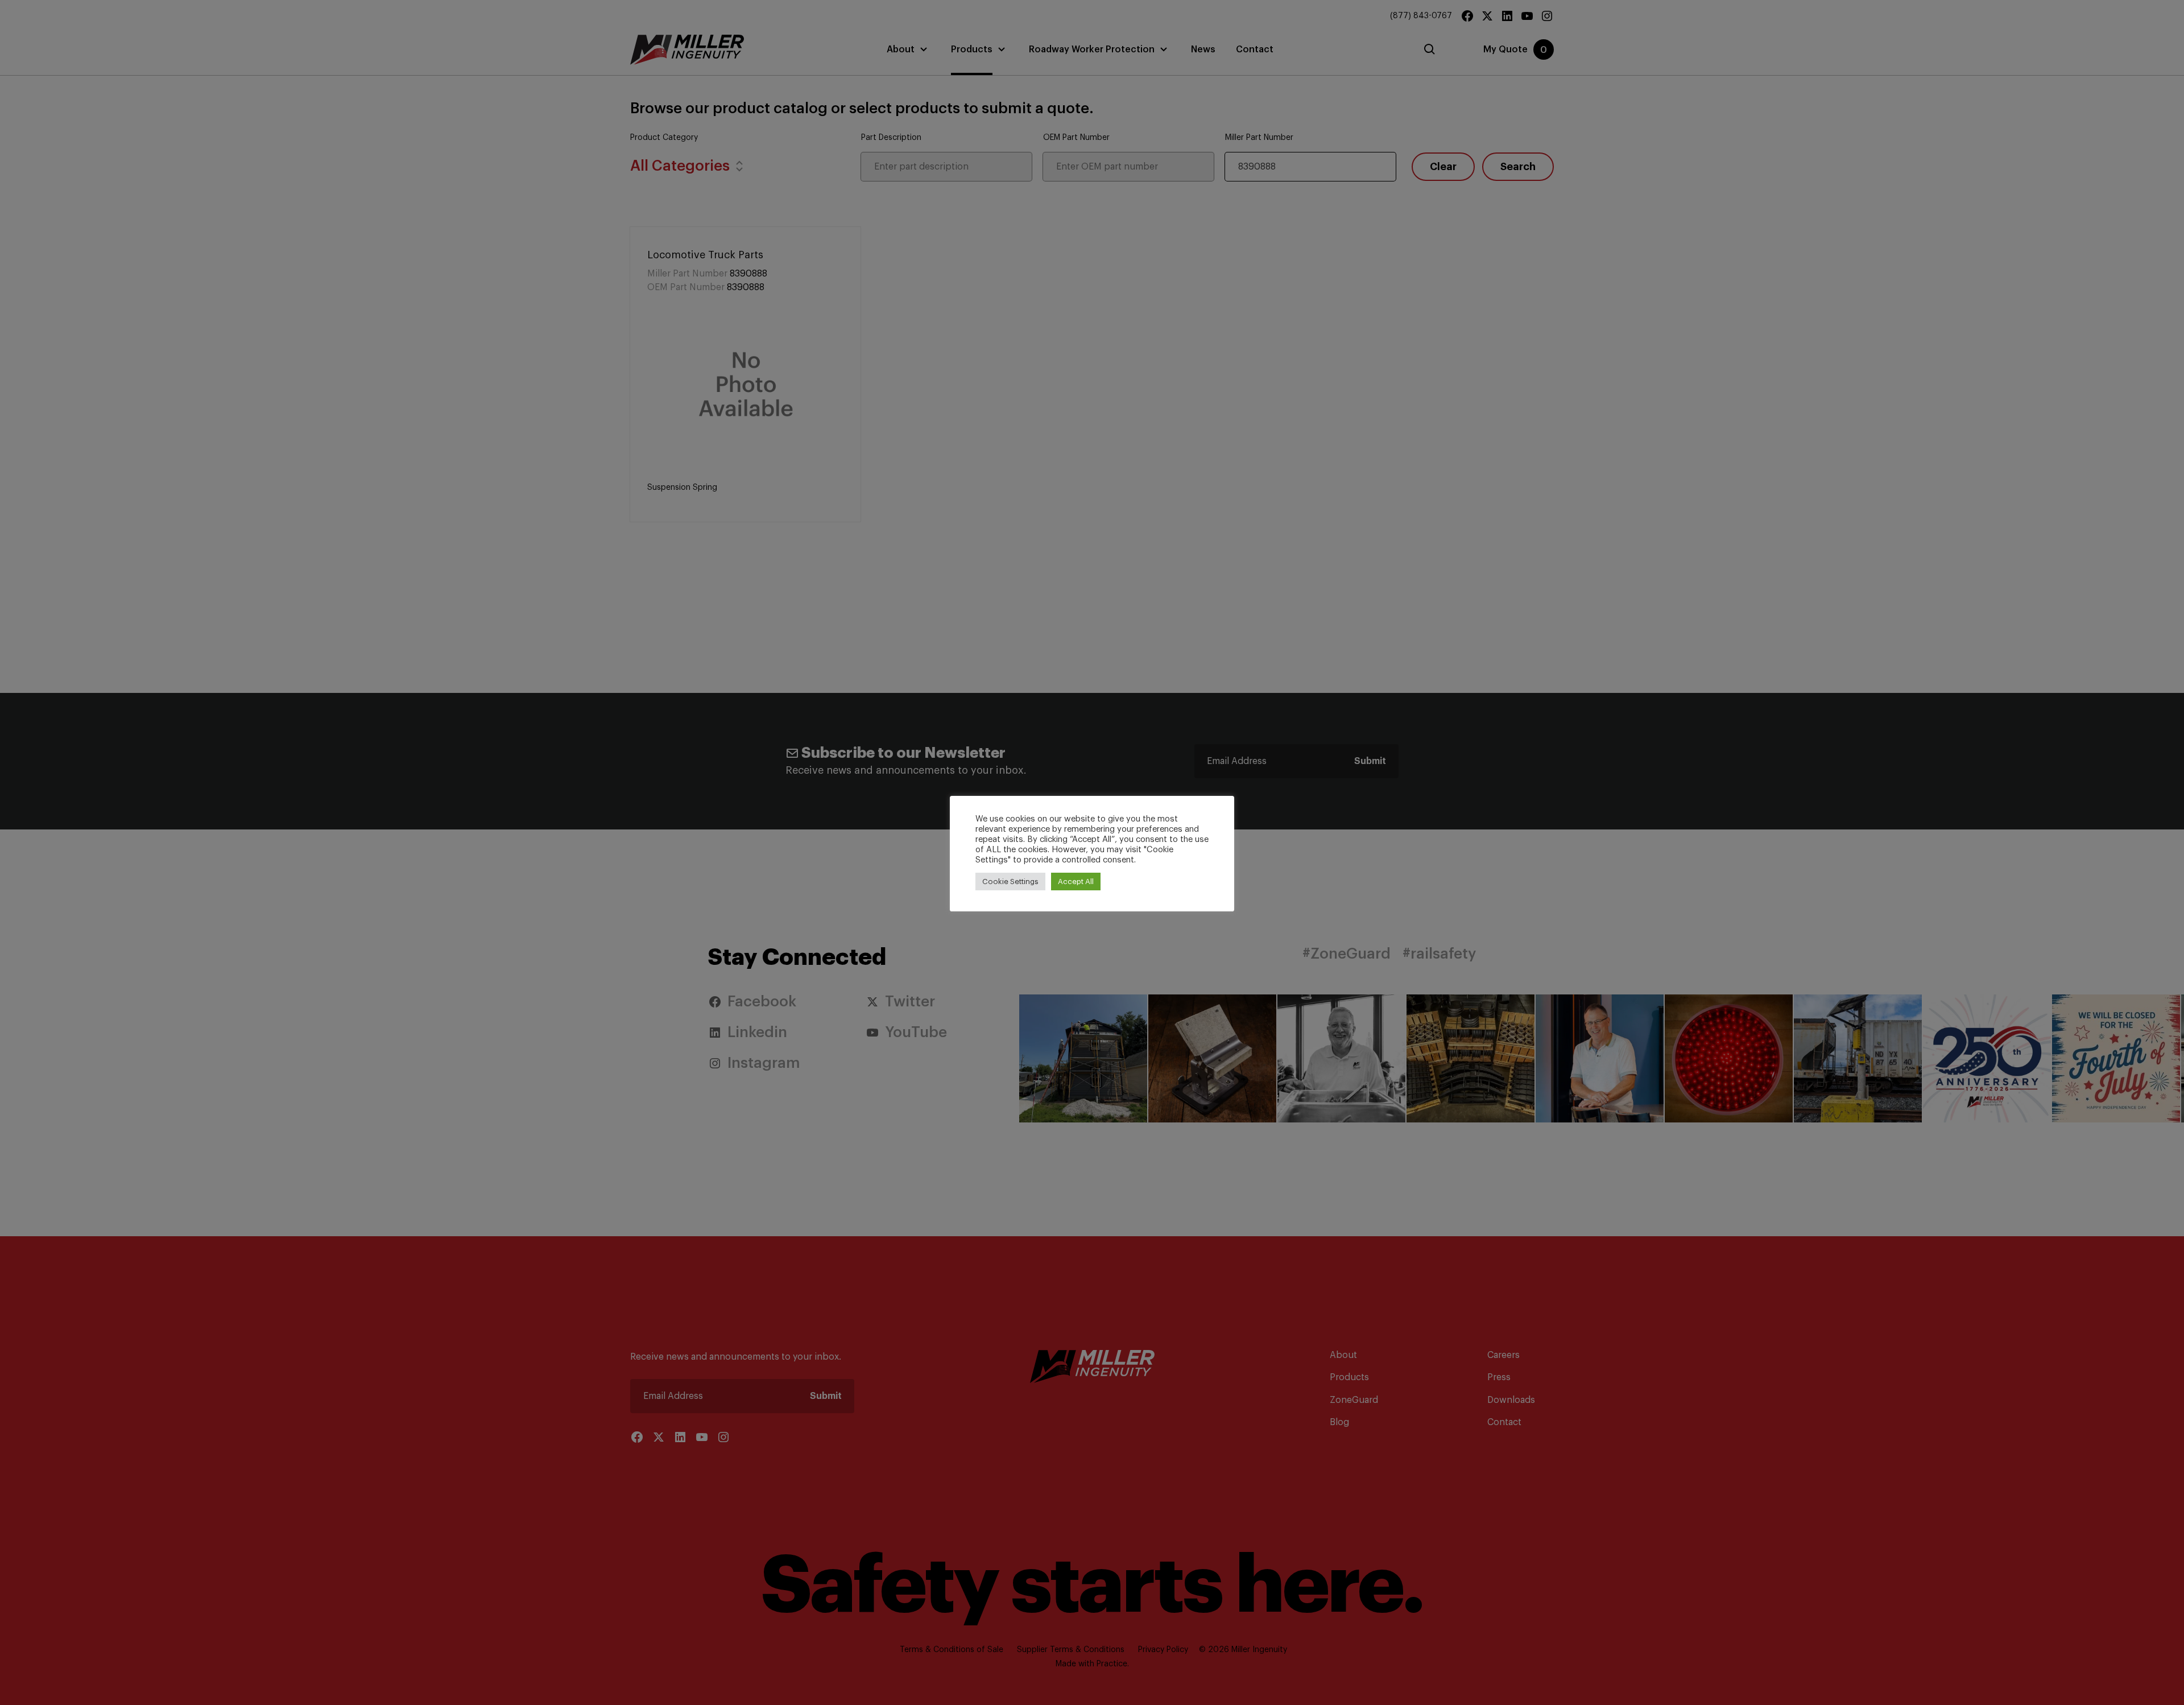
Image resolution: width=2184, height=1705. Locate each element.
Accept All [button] (1076, 882)
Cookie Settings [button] (1010, 882)
